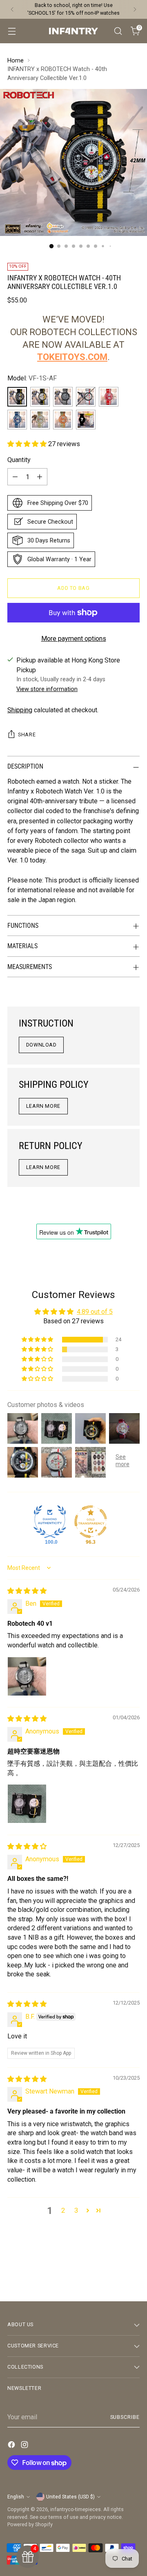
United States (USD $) (70, 2497)
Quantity (19, 460)
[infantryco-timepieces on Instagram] (25, 2446)
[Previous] (12, 9)
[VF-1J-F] (86, 397)
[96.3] (91, 1522)
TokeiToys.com (72, 357)
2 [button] (63, 2210)
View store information (47, 689)
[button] (28, 444)
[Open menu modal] (12, 31)
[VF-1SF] (63, 420)
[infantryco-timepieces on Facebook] (12, 2446)
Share (27, 735)
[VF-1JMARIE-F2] (109, 397)
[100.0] (50, 1522)
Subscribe (125, 2417)
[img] (27, 1591)
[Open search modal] (118, 31)
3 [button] (76, 2210)
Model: (32, 378)
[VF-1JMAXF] (17, 420)
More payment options (74, 639)
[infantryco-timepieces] (73, 31)
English (16, 2497)
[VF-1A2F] (40, 420)
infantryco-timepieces (76, 2509)
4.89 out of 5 (95, 1312)
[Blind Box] (86, 420)
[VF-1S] (63, 397)
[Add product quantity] (40, 477)
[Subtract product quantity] (15, 477)
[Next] (135, 9)
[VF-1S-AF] (17, 397)
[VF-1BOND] (40, 397)
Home (16, 61)
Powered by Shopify (30, 2524)
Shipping (20, 710)
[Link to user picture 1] (27, 1676)
